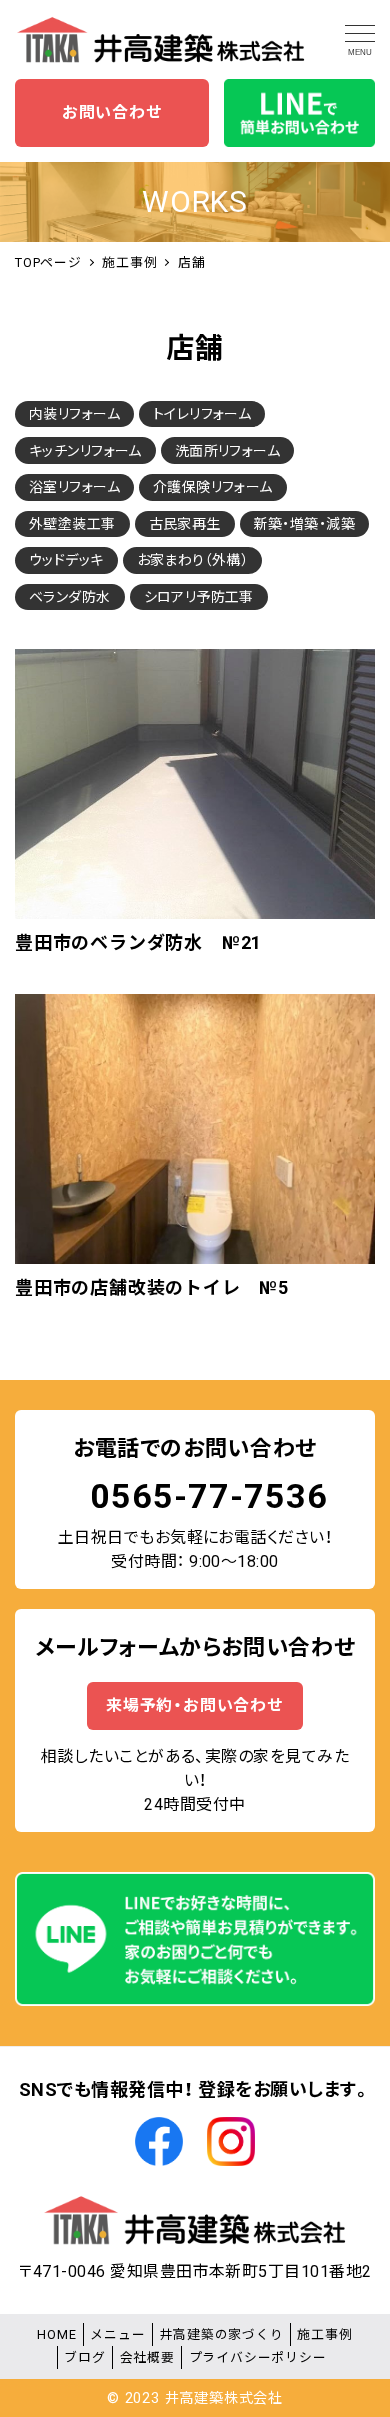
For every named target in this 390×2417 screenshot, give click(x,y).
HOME (56, 2334)
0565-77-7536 (209, 1496)
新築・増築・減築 (304, 524)
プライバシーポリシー (258, 2357)
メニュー (117, 2334)
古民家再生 (185, 524)
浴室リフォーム (74, 487)
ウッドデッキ (66, 560)
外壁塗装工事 (72, 524)
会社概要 (147, 2357)
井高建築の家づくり (221, 2334)
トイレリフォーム (202, 414)
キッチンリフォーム (85, 451)
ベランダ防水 (70, 597)
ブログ (84, 2357)
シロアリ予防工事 (199, 597)
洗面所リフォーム (227, 451)
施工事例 (324, 2334)
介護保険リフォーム (213, 487)
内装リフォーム (74, 414)
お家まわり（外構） (193, 560)
